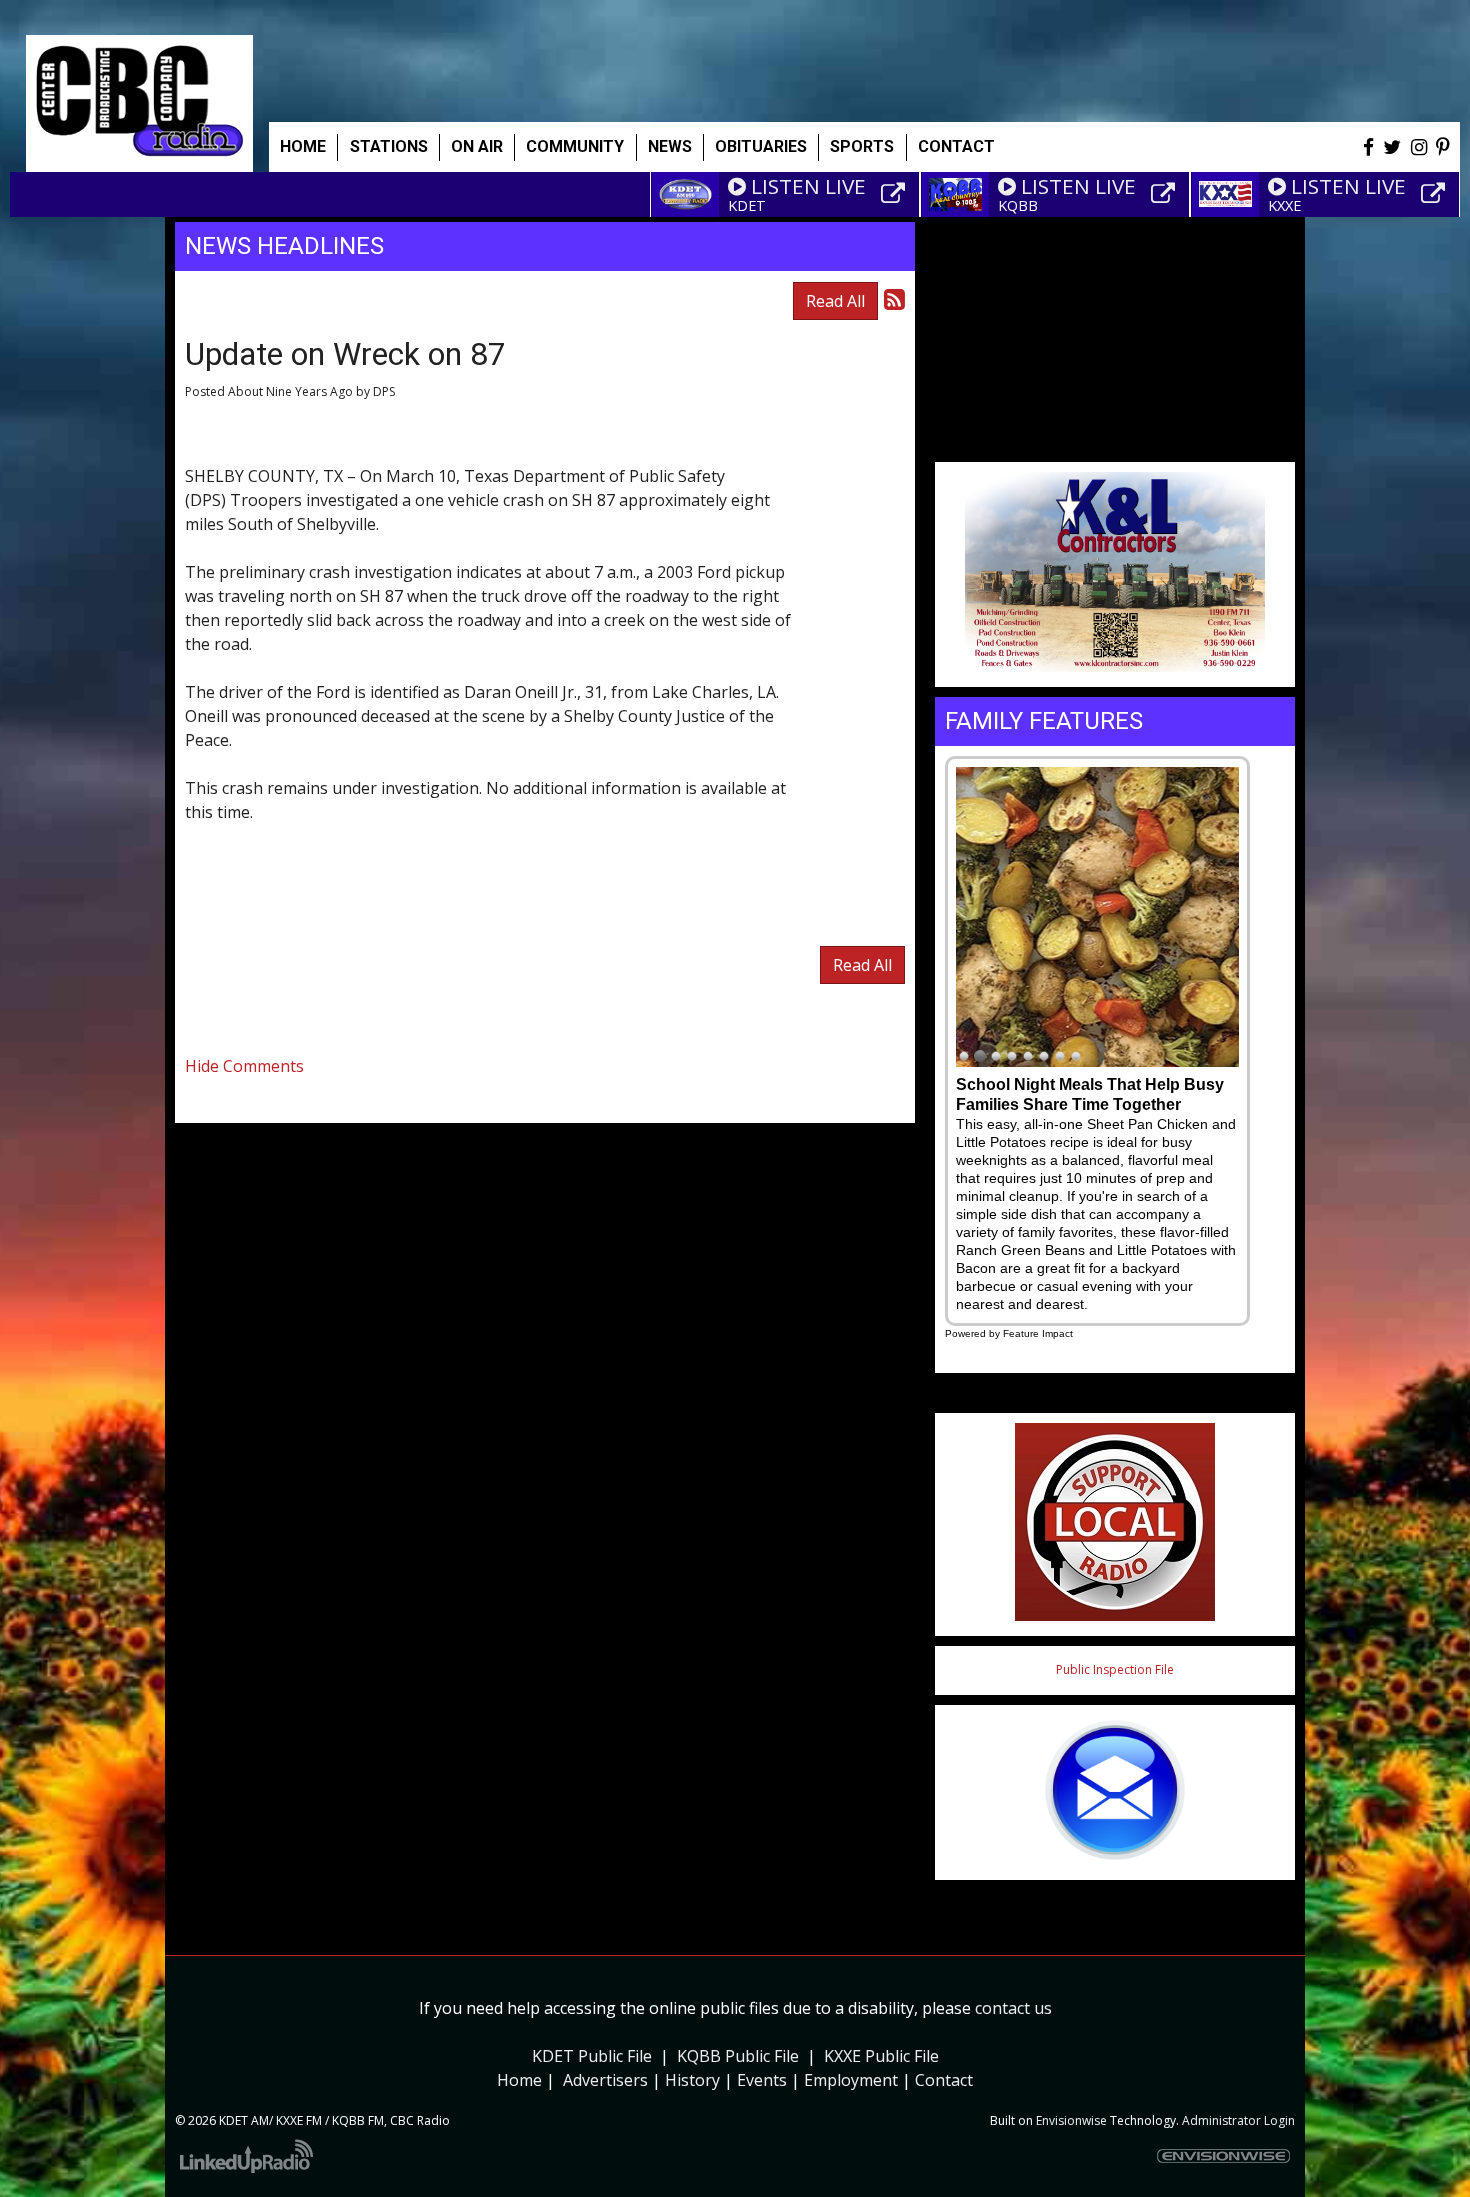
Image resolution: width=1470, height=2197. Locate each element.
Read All (835, 301)
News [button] (670, 146)
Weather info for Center (1115, 440)
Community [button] (575, 146)
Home (303, 146)
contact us (1013, 2008)
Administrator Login (1238, 2120)
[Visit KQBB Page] (1166, 194)
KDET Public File (592, 2056)
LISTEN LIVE (808, 186)
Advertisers (605, 2080)
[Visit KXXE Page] (1436, 194)
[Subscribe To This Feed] (894, 298)
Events (762, 2080)
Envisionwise (1071, 2120)
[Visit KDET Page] (896, 194)
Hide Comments (244, 1066)
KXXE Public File (881, 2056)
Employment (851, 2080)
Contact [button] (956, 146)
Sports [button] (862, 146)
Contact (944, 2080)
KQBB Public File (738, 2056)
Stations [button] (389, 146)
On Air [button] (477, 146)
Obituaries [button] (761, 146)
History (692, 2080)
